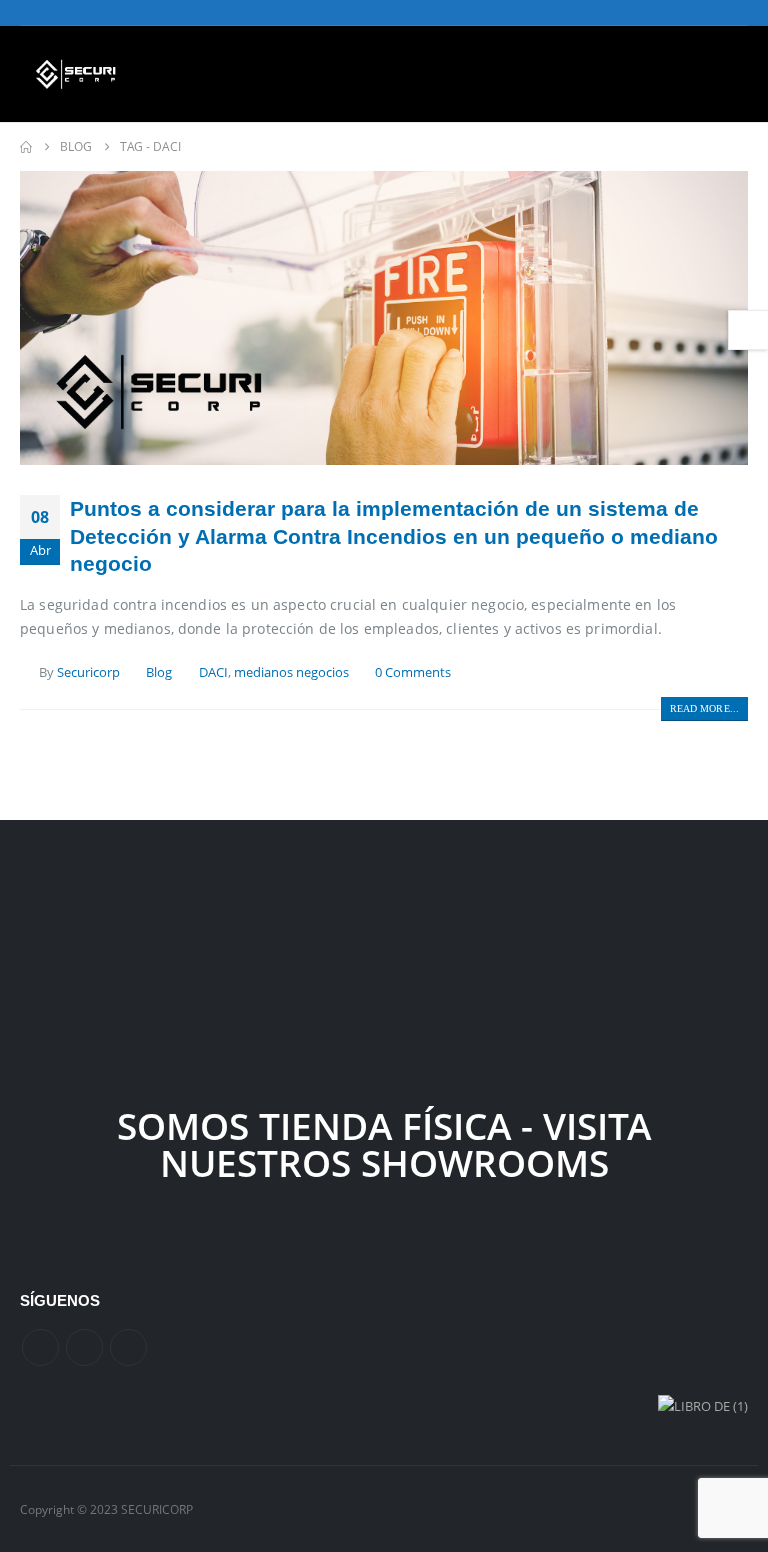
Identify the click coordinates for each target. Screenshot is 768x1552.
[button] (733, 74)
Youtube (84, 1347)
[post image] (384, 318)
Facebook (40, 1347)
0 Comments (413, 672)
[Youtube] (703, 13)
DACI (213, 672)
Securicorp (88, 672)
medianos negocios (291, 672)
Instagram (128, 1347)
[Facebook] (672, 13)
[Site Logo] (75, 74)
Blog (159, 672)
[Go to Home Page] (26, 147)
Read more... (704, 708)
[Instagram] (734, 13)
